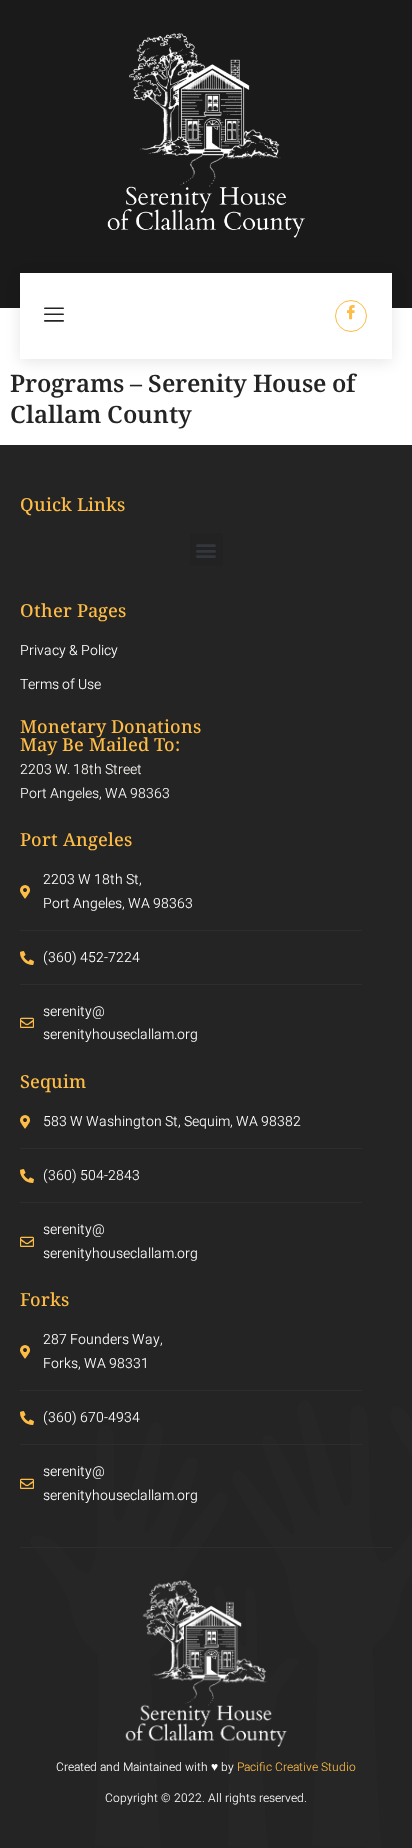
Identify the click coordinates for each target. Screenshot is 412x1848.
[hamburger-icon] (55, 316)
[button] (206, 549)
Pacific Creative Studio (296, 1767)
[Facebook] (351, 316)
